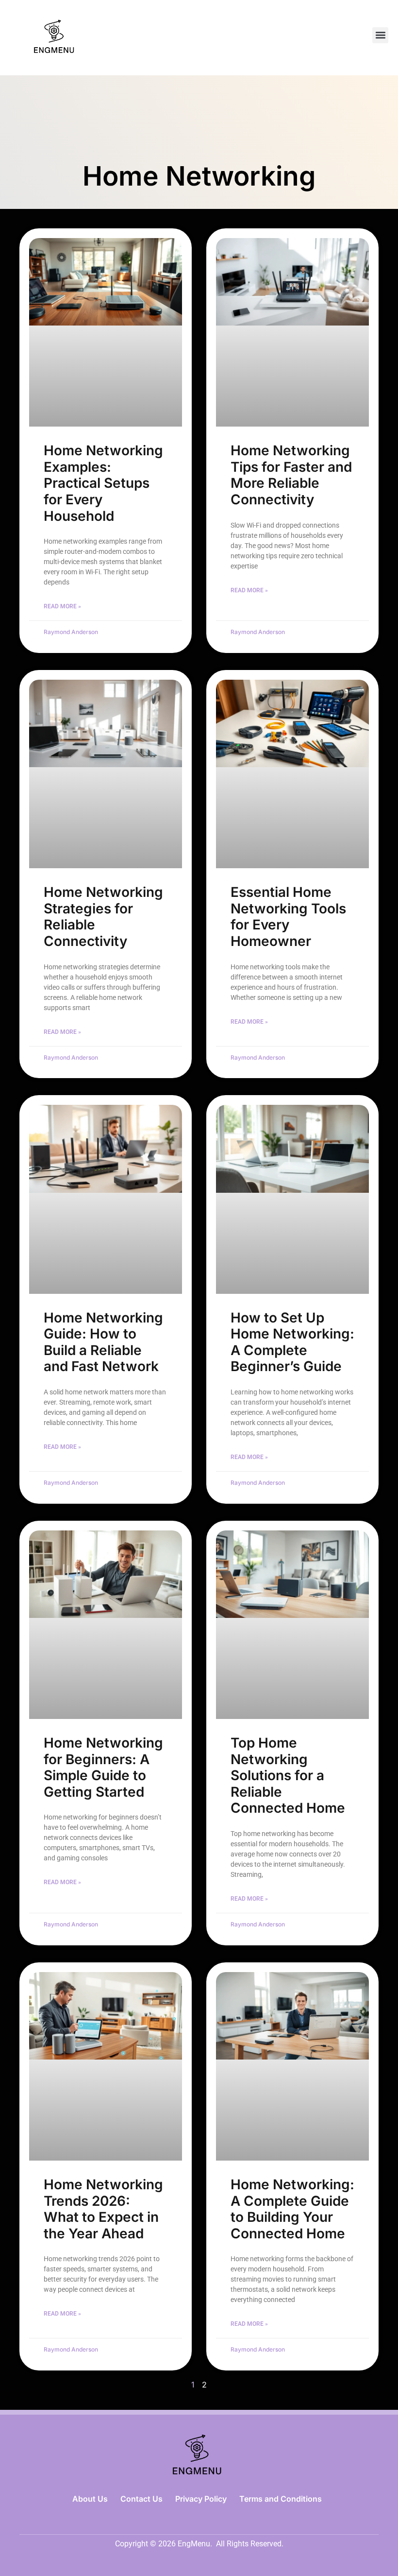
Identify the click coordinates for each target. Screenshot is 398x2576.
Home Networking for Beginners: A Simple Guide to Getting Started (103, 1767)
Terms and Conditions (281, 2499)
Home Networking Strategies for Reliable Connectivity (103, 917)
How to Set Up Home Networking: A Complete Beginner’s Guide (292, 1342)
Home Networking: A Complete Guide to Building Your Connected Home (292, 2209)
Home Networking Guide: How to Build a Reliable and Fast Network (103, 1342)
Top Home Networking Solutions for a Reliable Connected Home (288, 1775)
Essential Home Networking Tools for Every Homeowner (288, 917)
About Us (90, 2499)
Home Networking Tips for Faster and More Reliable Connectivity (291, 475)
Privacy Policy (201, 2499)
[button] (380, 35)
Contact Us (141, 2499)
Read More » (62, 606)
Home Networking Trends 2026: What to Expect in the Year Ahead (103, 2209)
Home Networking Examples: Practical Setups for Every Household (103, 483)
